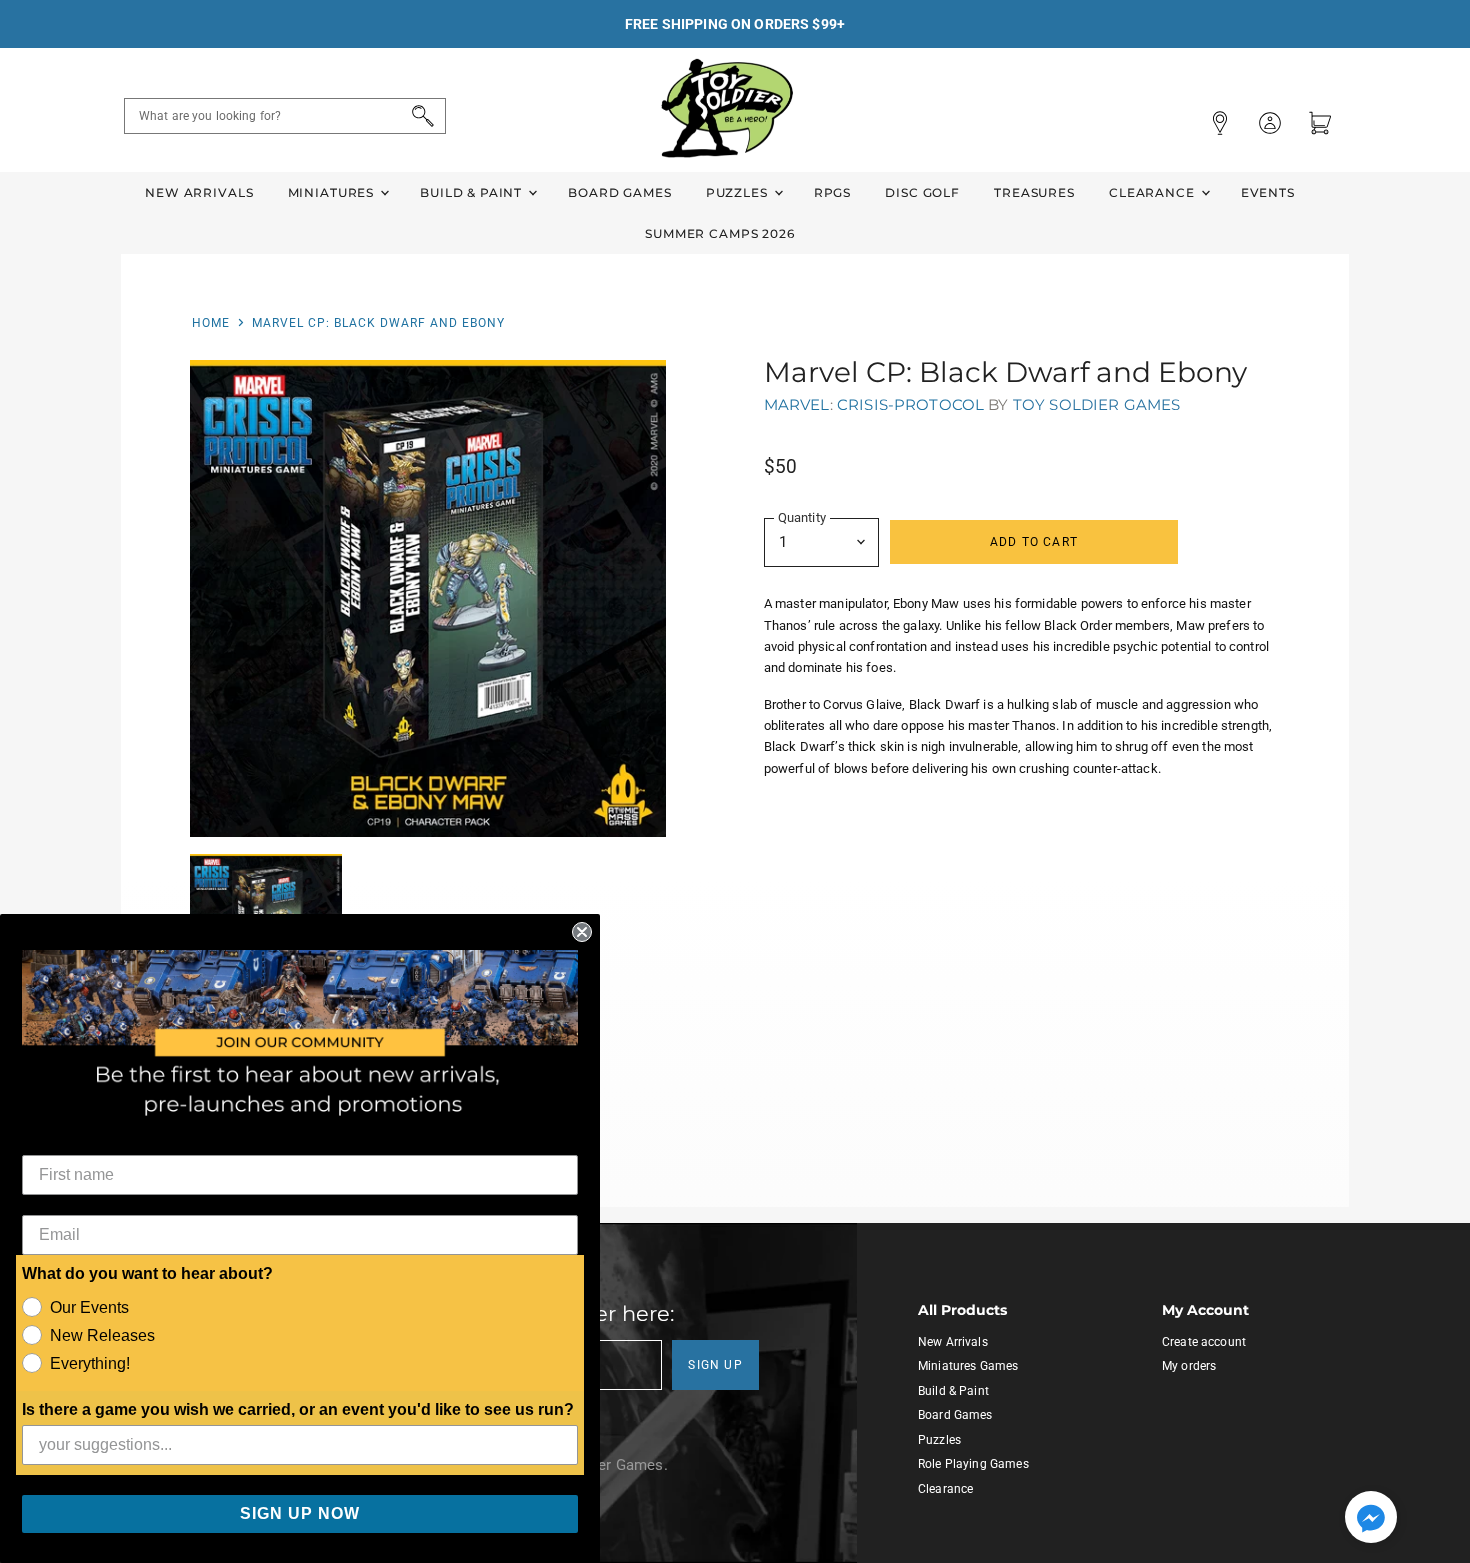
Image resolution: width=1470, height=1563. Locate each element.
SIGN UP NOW (300, 1513)
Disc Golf (922, 192)
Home (211, 323)
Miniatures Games (968, 1366)
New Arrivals (199, 192)
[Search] (419, 116)
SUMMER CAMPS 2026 (720, 233)
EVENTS (1268, 192)
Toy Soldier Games (1097, 404)
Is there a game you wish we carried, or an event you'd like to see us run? (298, 1409)
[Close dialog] (582, 932)
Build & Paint (473, 192)
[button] (1371, 1519)
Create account (1204, 1342)
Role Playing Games (973, 1464)
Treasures (1034, 192)
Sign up (715, 1365)
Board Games (619, 192)
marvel (797, 404)
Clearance (1154, 192)
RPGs (832, 192)
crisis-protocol (910, 404)
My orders (1189, 1366)
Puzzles (739, 192)
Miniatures (333, 192)
